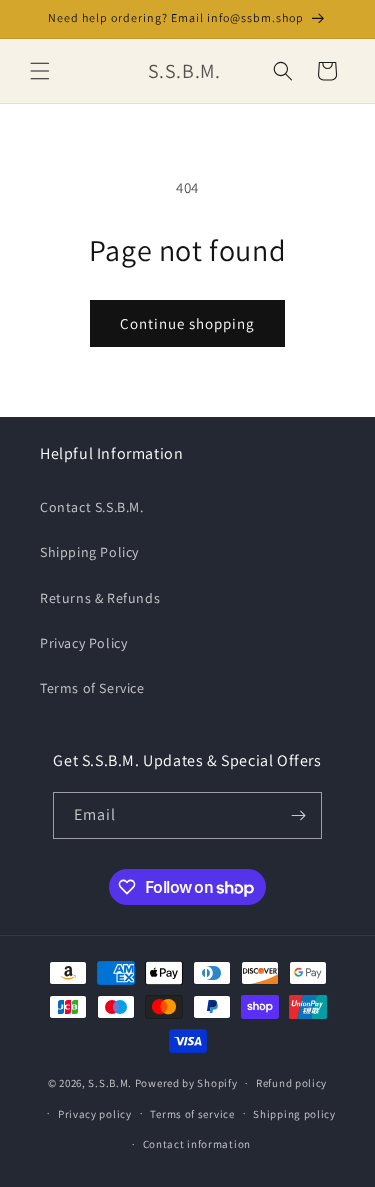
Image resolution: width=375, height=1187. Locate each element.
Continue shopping (187, 323)
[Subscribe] (299, 815)
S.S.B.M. (110, 1083)
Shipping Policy (89, 552)
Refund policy (291, 1083)
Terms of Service (92, 688)
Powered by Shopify (186, 1083)
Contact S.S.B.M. (92, 507)
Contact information (197, 1144)
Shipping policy (294, 1114)
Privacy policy (95, 1114)
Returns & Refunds (100, 598)
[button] (40, 71)
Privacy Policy (83, 643)
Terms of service (192, 1114)
